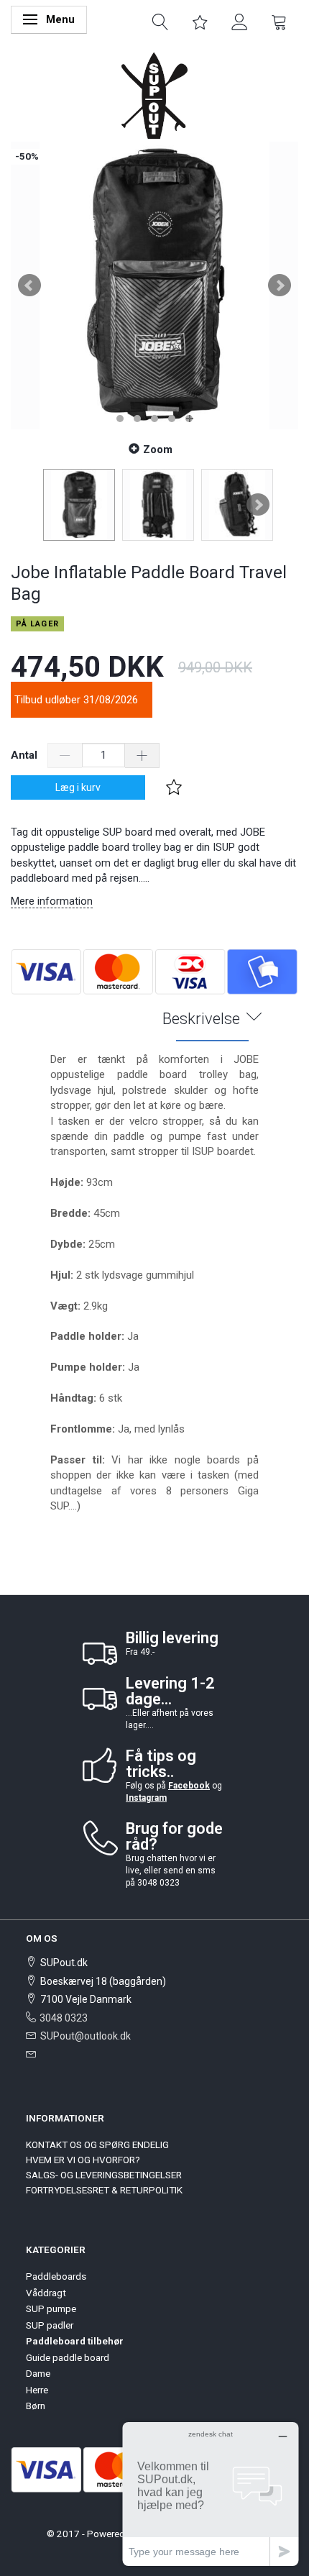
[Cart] (279, 21)
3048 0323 (64, 2018)
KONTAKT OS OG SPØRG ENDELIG (97, 2145)
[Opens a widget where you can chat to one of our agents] (211, 2494)
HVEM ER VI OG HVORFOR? (83, 2160)
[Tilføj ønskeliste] (174, 787)
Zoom (158, 449)
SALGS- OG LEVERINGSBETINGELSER (104, 2175)
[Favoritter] (200, 21)
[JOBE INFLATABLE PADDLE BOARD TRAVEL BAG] (154, 286)
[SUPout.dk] (154, 95)
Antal (26, 755)
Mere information (52, 901)
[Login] (240, 21)
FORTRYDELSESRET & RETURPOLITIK (104, 2190)
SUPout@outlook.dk (86, 2036)
